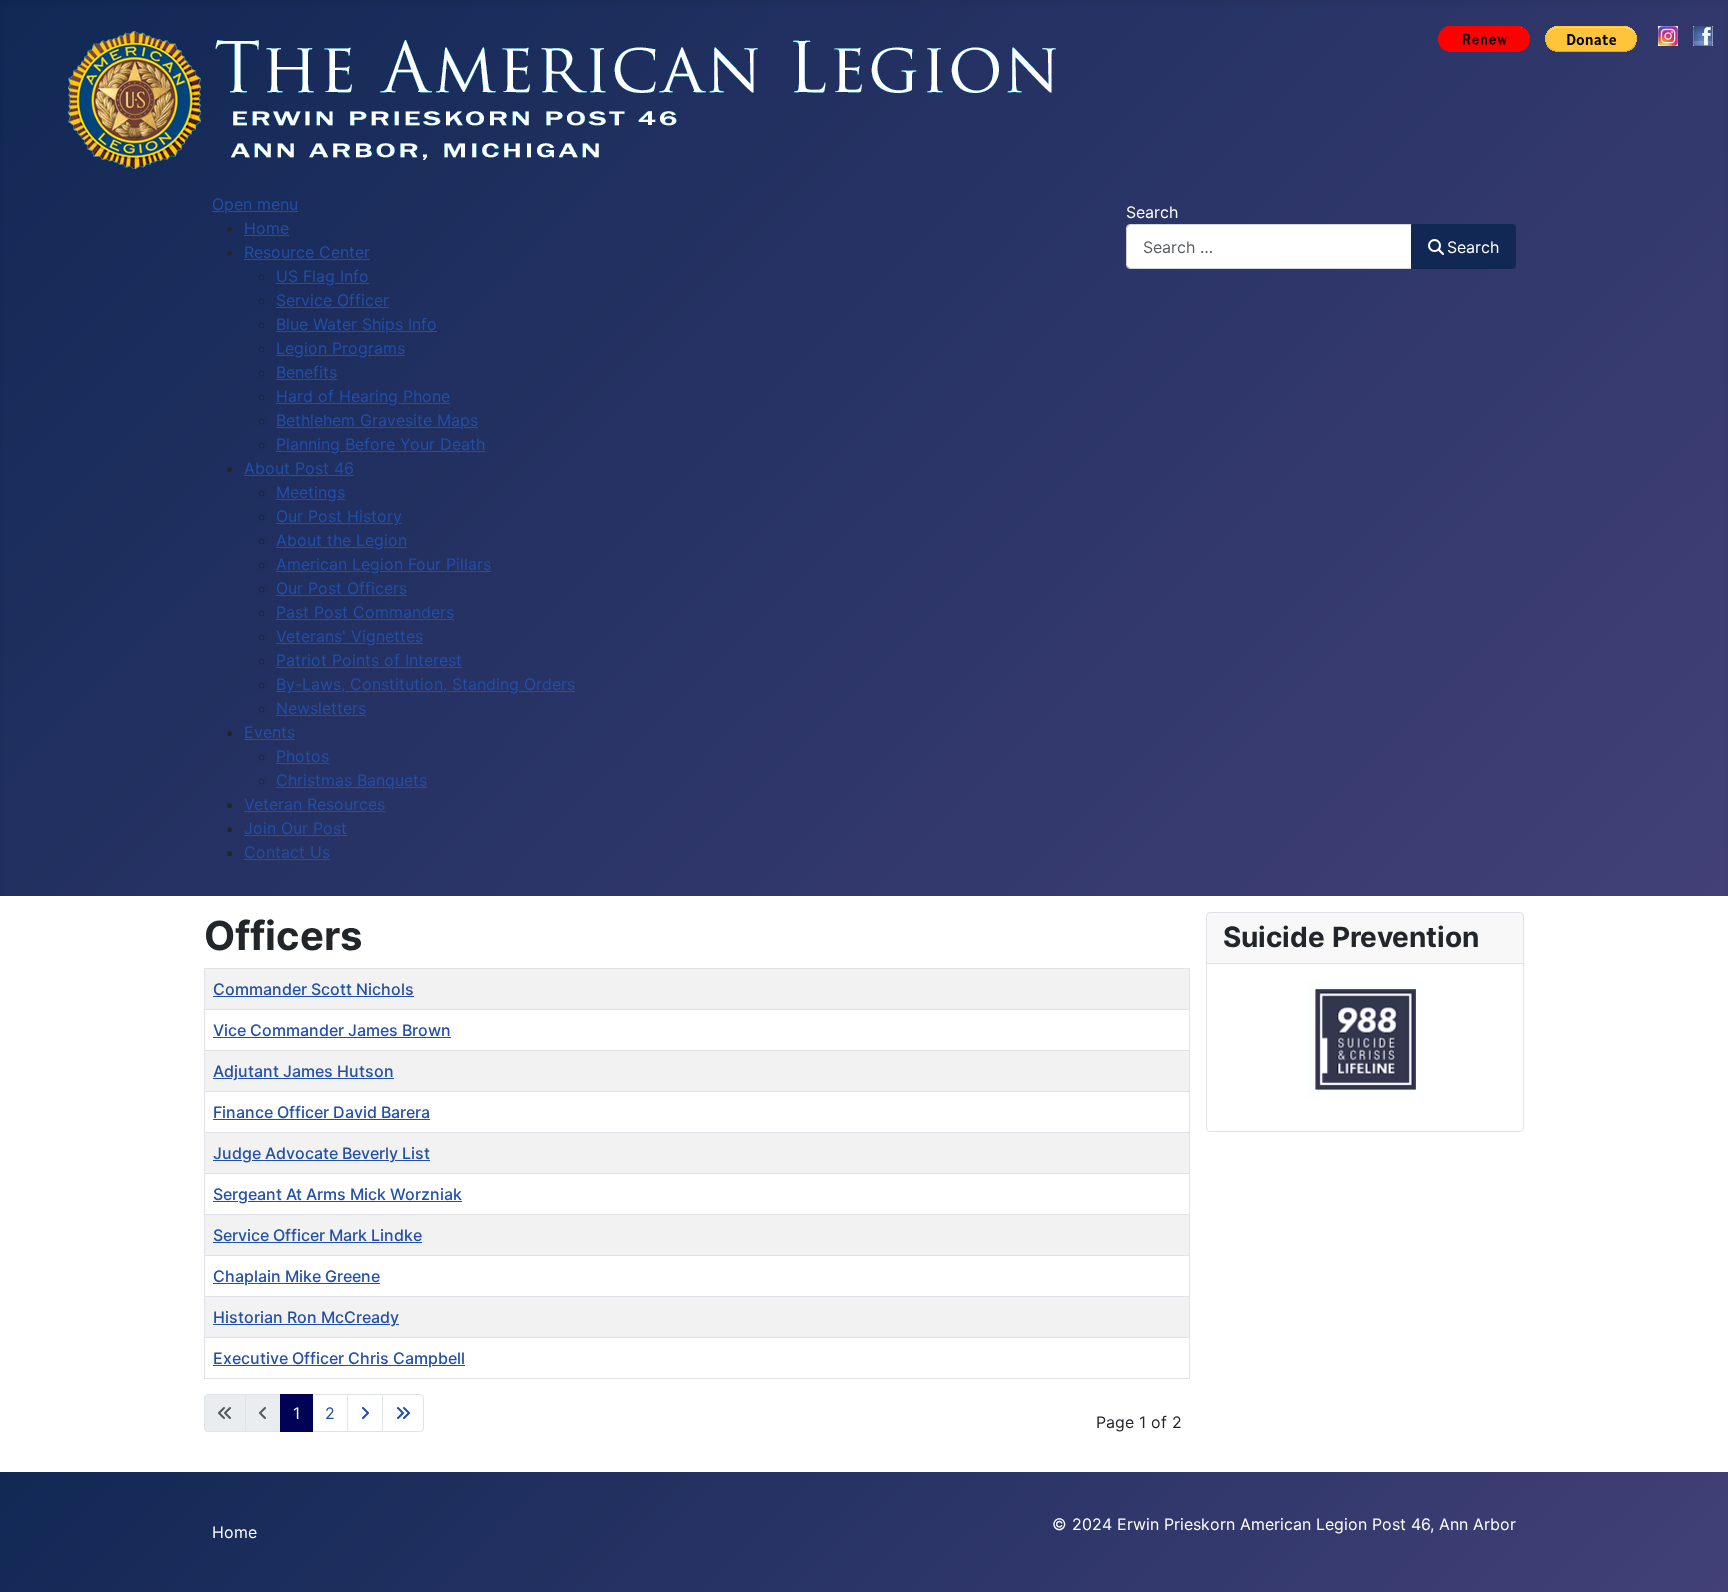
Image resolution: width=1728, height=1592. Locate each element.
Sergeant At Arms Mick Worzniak (337, 1194)
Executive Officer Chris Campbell (339, 1358)
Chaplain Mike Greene (296, 1276)
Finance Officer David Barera (321, 1112)
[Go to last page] (403, 1413)
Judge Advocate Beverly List (321, 1153)
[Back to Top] (1693, 1555)
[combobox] (1269, 246)
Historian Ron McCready (306, 1317)
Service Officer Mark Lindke (317, 1235)
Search (1152, 212)
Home (234, 1532)
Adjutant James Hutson (303, 1071)
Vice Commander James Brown (332, 1030)
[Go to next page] (365, 1413)
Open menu (255, 204)
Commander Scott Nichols (313, 989)
